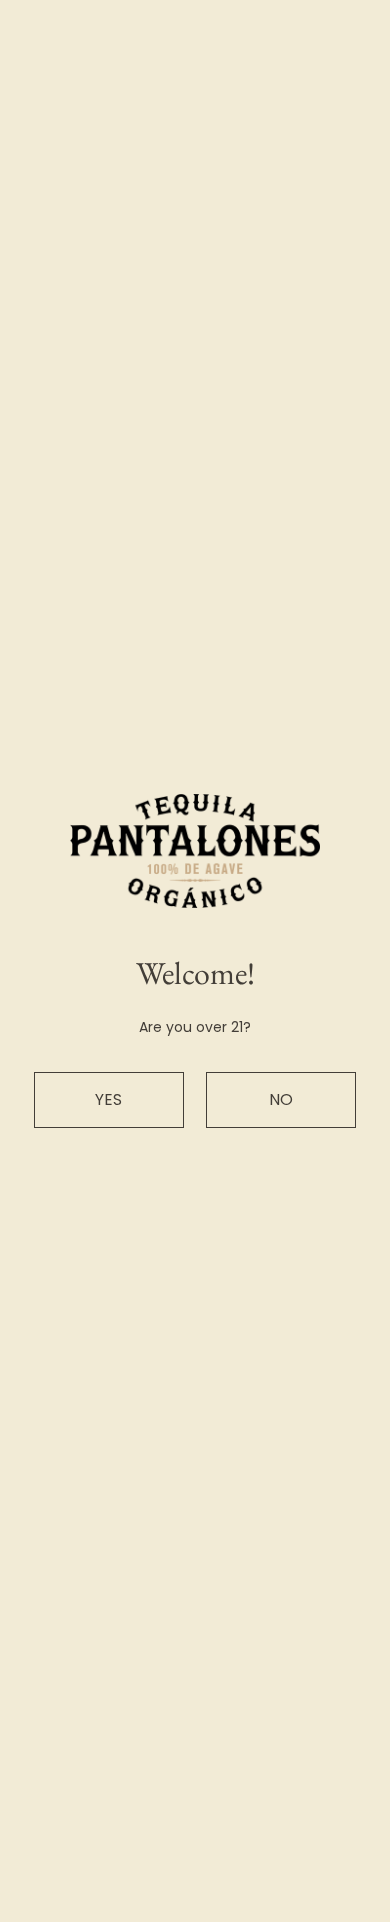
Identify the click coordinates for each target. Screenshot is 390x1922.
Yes (108, 1099)
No (281, 1099)
